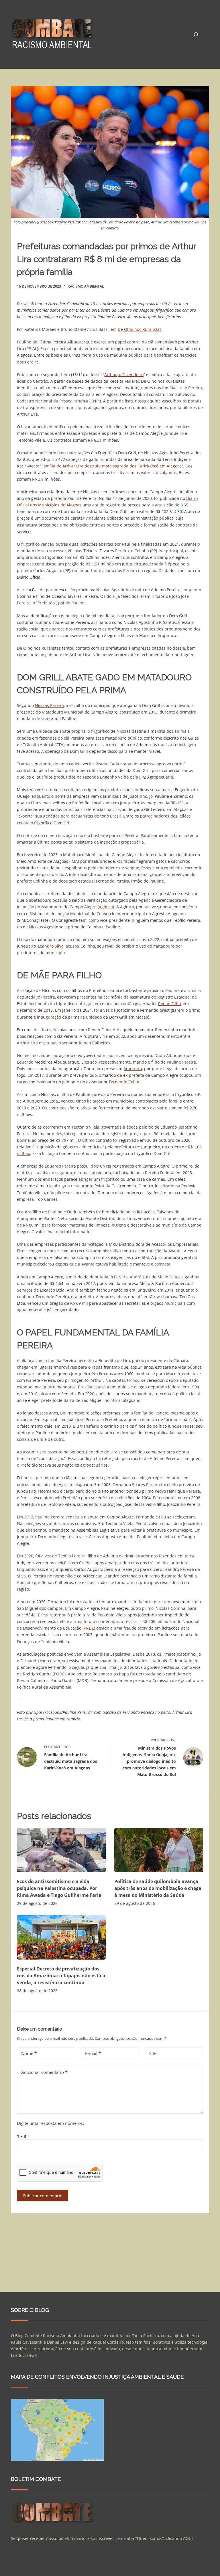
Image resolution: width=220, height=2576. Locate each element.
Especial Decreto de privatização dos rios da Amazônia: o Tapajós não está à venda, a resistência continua (61, 1976)
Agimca (106, 907)
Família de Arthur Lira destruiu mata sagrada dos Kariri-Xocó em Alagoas (112, 466)
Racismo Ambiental (86, 286)
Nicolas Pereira (49, 705)
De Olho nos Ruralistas (140, 329)
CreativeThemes (109, 2566)
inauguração (49, 1017)
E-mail (93, 2053)
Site (153, 2053)
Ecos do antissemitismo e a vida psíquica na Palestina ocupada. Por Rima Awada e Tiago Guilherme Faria (59, 1888)
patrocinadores (155, 816)
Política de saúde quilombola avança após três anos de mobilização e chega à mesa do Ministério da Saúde (158, 1888)
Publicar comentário (43, 2196)
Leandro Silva (51, 946)
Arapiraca (133, 1069)
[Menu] (207, 34)
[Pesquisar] (196, 35)
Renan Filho (169, 1004)
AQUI (188, 2538)
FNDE (89, 1628)
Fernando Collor (124, 1082)
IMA (74, 861)
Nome (29, 2053)
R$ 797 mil (66, 1140)
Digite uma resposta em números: (50, 2123)
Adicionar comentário (44, 2072)
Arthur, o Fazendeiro (124, 375)
